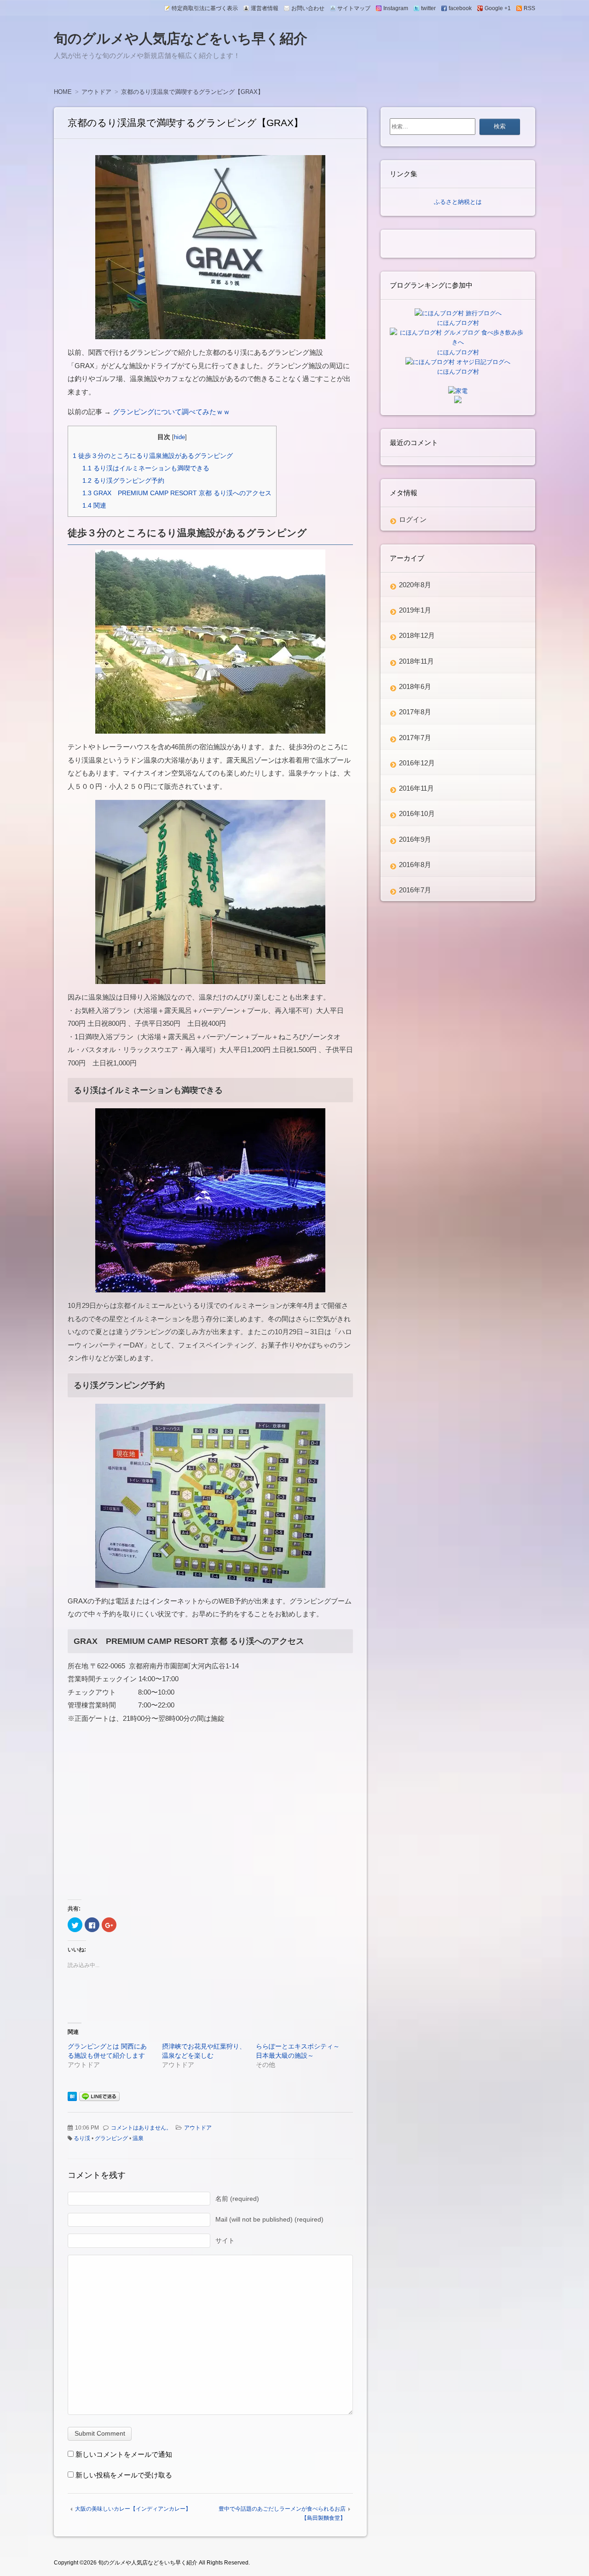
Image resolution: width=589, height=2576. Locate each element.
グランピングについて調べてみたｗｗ (171, 412)
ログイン (413, 519)
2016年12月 (417, 763)
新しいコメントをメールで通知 (124, 2454)
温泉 (138, 2138)
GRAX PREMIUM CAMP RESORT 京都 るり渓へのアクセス (177, 493)
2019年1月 (415, 610)
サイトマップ (354, 8)
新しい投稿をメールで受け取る (124, 2475)
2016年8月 (415, 865)
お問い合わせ (308, 8)
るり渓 (82, 2138)
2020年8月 (415, 585)
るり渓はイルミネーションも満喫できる (146, 468)
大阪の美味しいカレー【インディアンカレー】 (133, 2509)
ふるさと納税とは (458, 202)
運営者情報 (265, 8)
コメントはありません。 (141, 2128)
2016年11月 (416, 788)
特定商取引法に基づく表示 (205, 8)
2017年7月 (415, 738)
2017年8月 (415, 712)
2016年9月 (415, 839)
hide (179, 437)
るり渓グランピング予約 (123, 480)
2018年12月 (417, 635)
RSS (529, 8)
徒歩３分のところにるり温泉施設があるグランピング (153, 456)
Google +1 (498, 8)
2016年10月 (417, 813)
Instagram (396, 8)
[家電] (458, 391)
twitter (428, 8)
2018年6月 (415, 686)
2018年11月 (416, 661)
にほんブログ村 (458, 323)
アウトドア (198, 2128)
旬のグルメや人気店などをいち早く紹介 (181, 38)
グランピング (111, 2138)
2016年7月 (415, 890)
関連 (94, 505)
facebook (460, 8)
